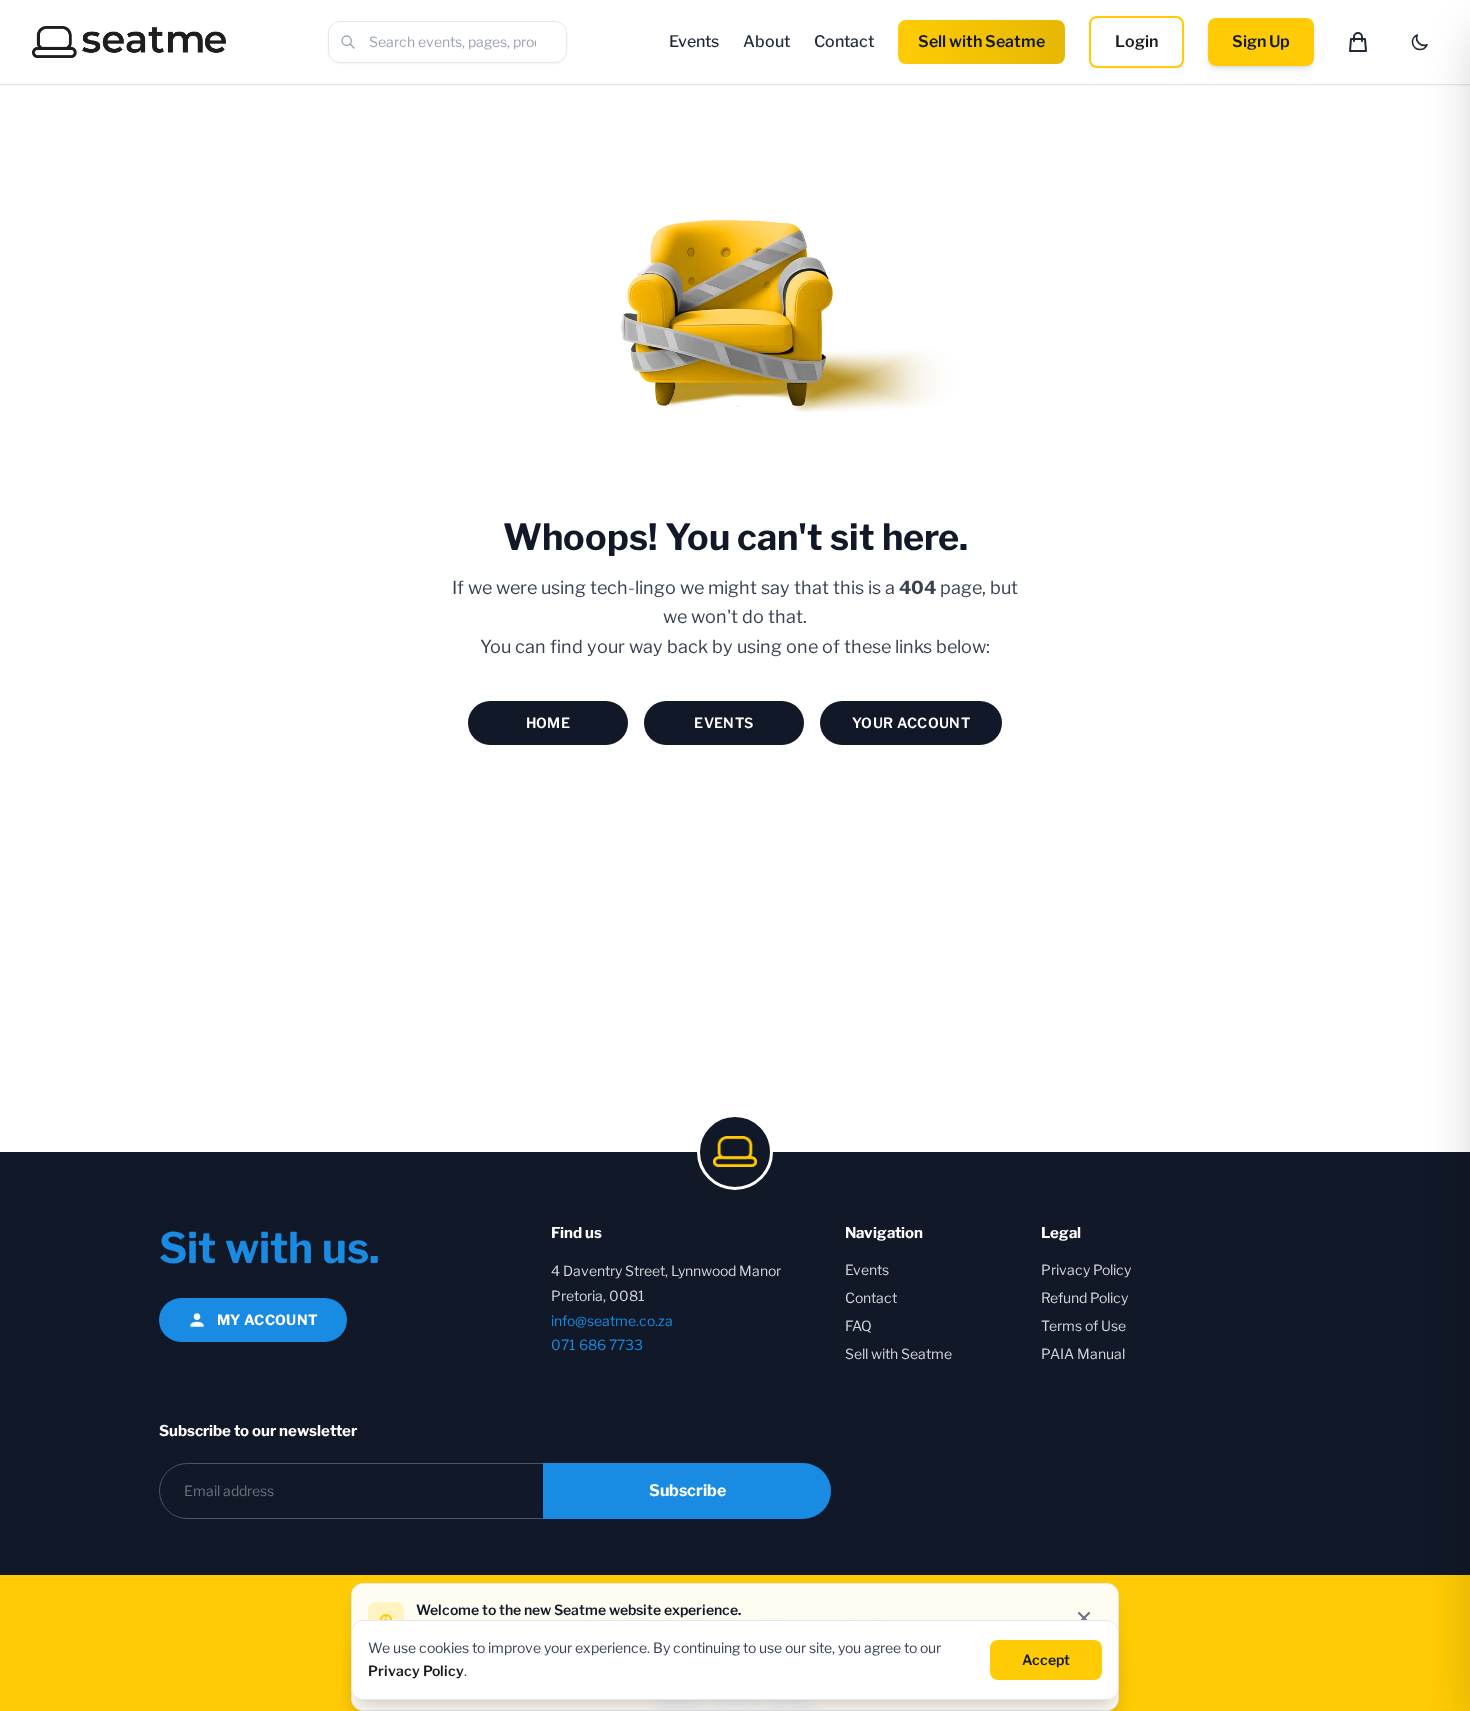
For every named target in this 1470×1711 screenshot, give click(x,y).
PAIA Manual (1083, 1353)
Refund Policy (1084, 1297)
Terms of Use (1083, 1325)
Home (548, 722)
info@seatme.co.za (612, 1320)
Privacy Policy (1086, 1269)
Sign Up (1261, 41)
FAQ (858, 1325)
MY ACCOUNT (268, 1319)
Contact (844, 41)
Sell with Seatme (981, 41)
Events (694, 41)
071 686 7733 (597, 1344)
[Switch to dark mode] (1420, 42)
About (766, 41)
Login (1136, 41)
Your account (911, 722)
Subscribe (687, 1490)
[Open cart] (1358, 42)
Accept (1046, 1658)
